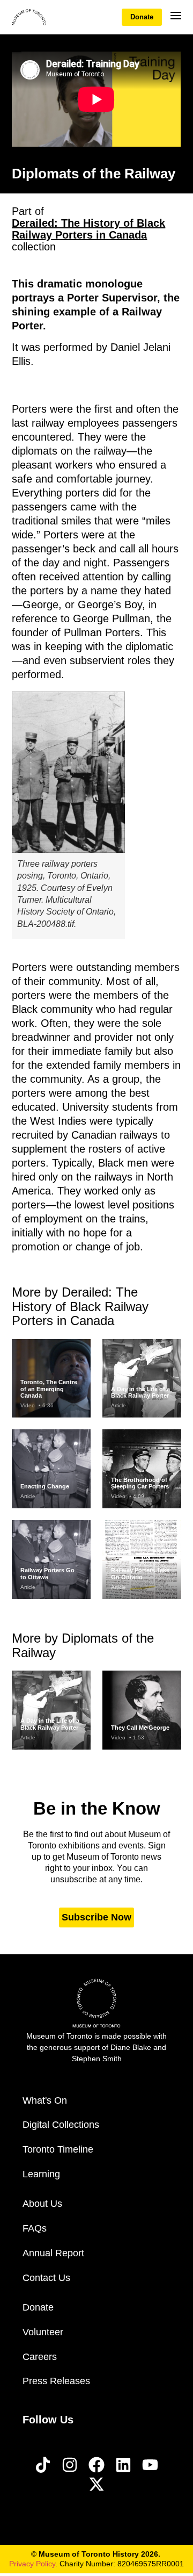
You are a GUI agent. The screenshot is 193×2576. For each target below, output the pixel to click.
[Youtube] (150, 2465)
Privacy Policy (32, 2564)
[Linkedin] (123, 2465)
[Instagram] (70, 2465)
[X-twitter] (96, 2484)
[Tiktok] (43, 2465)
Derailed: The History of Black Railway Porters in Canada (88, 229)
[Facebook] (96, 2465)
